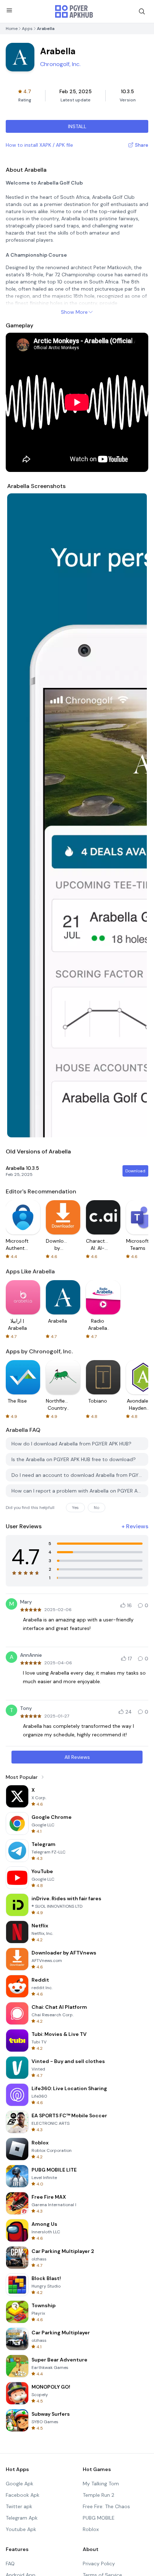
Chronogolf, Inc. (60, 64)
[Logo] (74, 11)
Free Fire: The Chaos (106, 2506)
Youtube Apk (21, 2529)
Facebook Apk (23, 2495)
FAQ (10, 2564)
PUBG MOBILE (99, 2518)
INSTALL (77, 126)
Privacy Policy (99, 2564)
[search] (142, 11)
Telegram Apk (22, 2518)
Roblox (91, 2529)
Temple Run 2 (98, 2495)
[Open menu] (9, 10)
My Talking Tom (101, 2484)
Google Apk (20, 2484)
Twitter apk (19, 2506)
